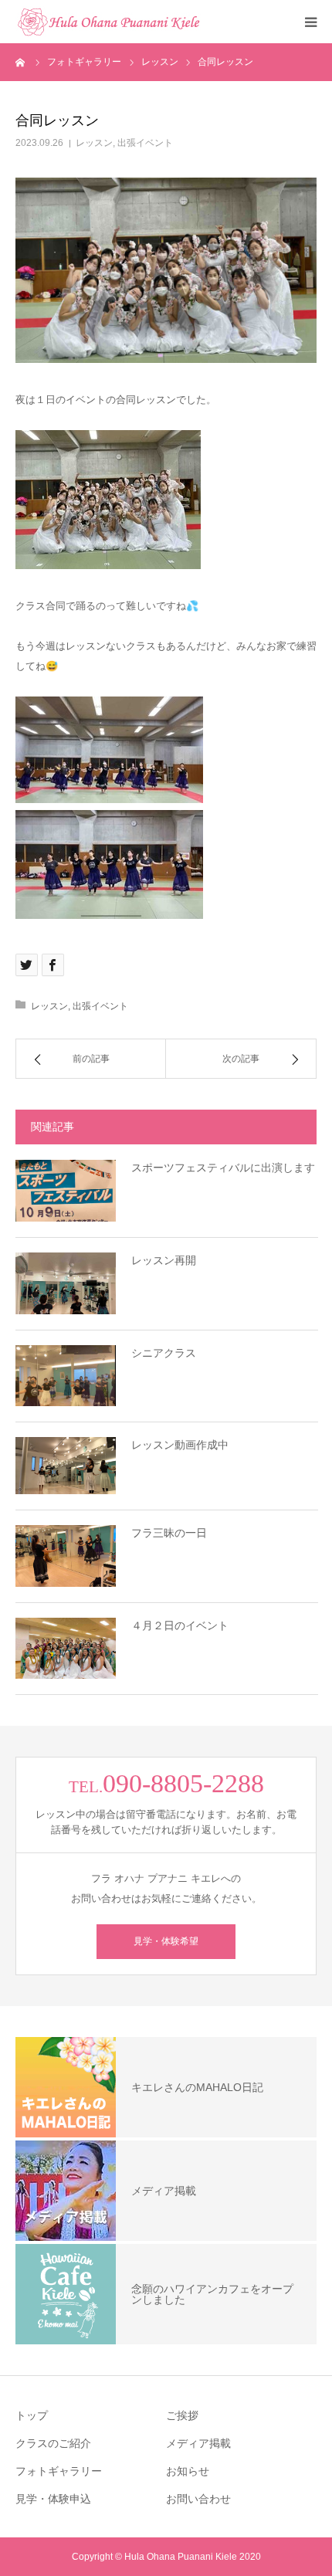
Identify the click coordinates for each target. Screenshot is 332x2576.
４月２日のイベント (180, 1625)
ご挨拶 (182, 2415)
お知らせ (188, 2471)
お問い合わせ (198, 2499)
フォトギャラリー (59, 2471)
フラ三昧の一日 (169, 1533)
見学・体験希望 (166, 1941)
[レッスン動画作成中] (66, 1465)
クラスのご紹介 (53, 2443)
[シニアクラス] (66, 1376)
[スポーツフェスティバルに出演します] (66, 1191)
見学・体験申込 (53, 2499)
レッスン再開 (164, 1260)
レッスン (94, 143)
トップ (32, 2415)
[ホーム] (21, 62)
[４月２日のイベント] (66, 1649)
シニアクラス (164, 1353)
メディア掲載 (198, 2443)
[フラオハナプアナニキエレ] (108, 22)
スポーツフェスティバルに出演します (223, 1168)
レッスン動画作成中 (180, 1445)
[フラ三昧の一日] (66, 1556)
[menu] (310, 22)
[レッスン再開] (66, 1283)
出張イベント (145, 143)
